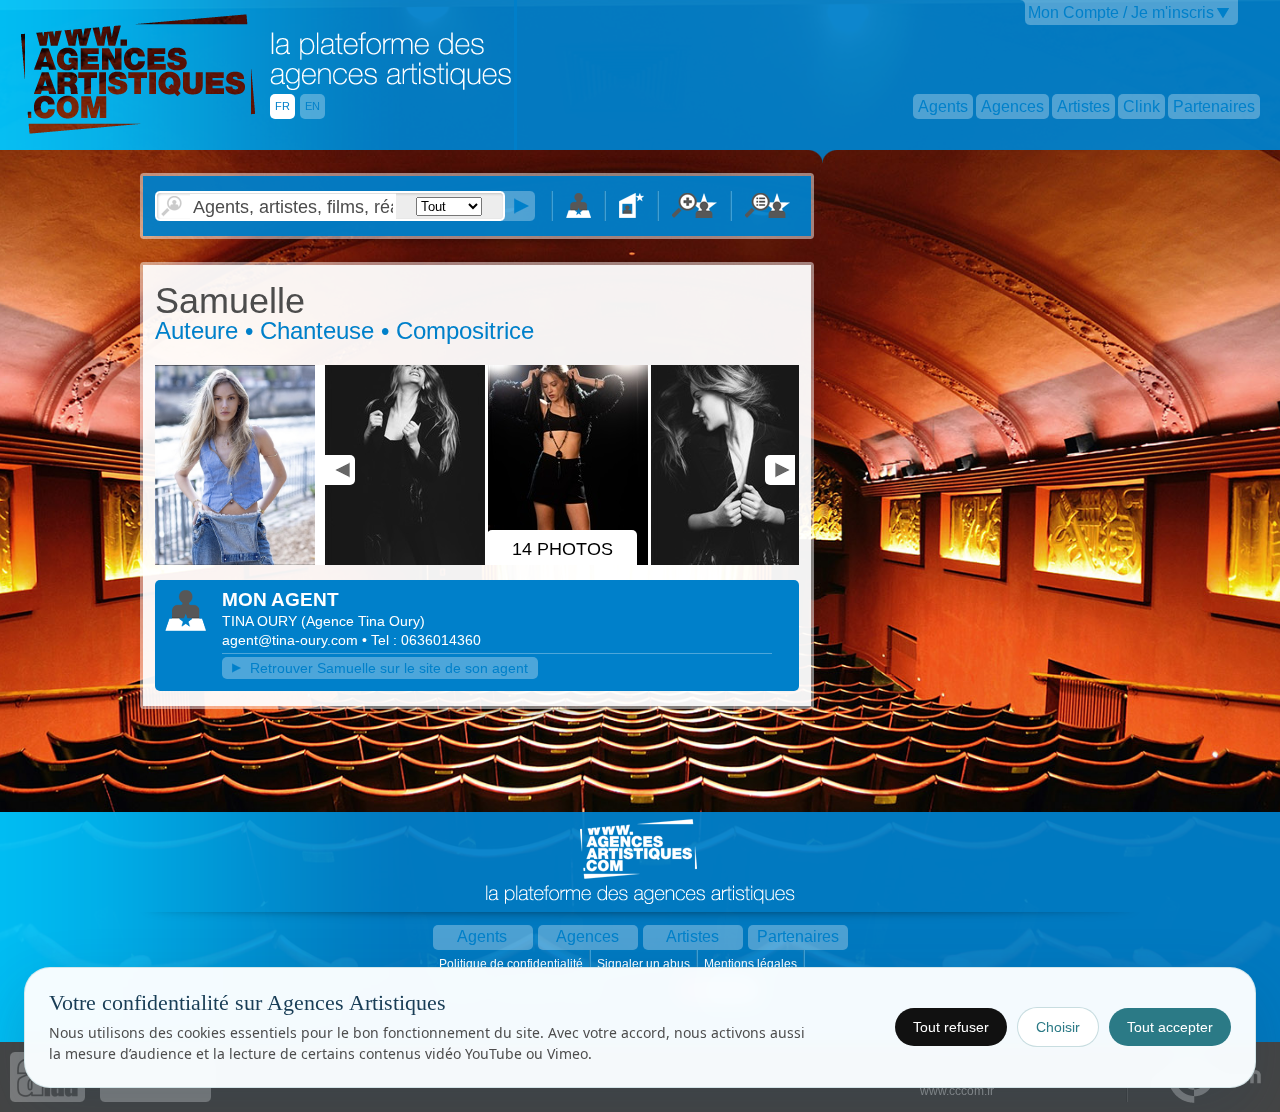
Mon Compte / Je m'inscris (1121, 12)
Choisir (1058, 1027)
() (363, 621)
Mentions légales (752, 964)
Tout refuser (951, 1027)
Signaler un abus (645, 964)
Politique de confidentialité (512, 964)
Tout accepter (1170, 1027)
